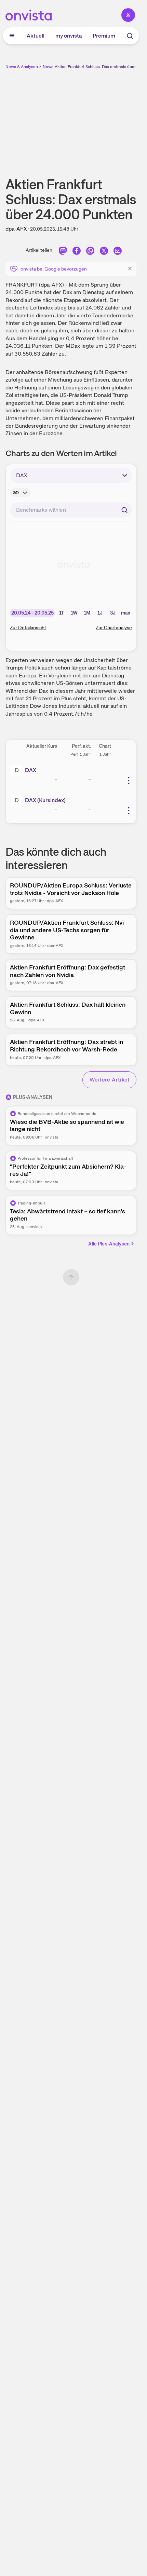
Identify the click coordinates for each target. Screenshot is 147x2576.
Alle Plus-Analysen (109, 1244)
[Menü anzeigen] (12, 36)
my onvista (69, 36)
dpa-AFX (16, 229)
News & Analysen (22, 67)
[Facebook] (77, 252)
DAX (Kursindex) (45, 800)
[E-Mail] (118, 252)
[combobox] (71, 510)
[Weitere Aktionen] (129, 781)
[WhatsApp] (90, 252)
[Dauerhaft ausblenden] (130, 268)
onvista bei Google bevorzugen (54, 269)
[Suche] (130, 36)
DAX (31, 770)
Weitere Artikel (109, 1080)
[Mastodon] (63, 252)
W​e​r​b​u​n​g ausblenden (96, 118)
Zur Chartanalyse (114, 628)
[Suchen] (124, 510)
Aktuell (36, 36)
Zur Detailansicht (28, 628)
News (48, 67)
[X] (104, 252)
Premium (104, 36)
